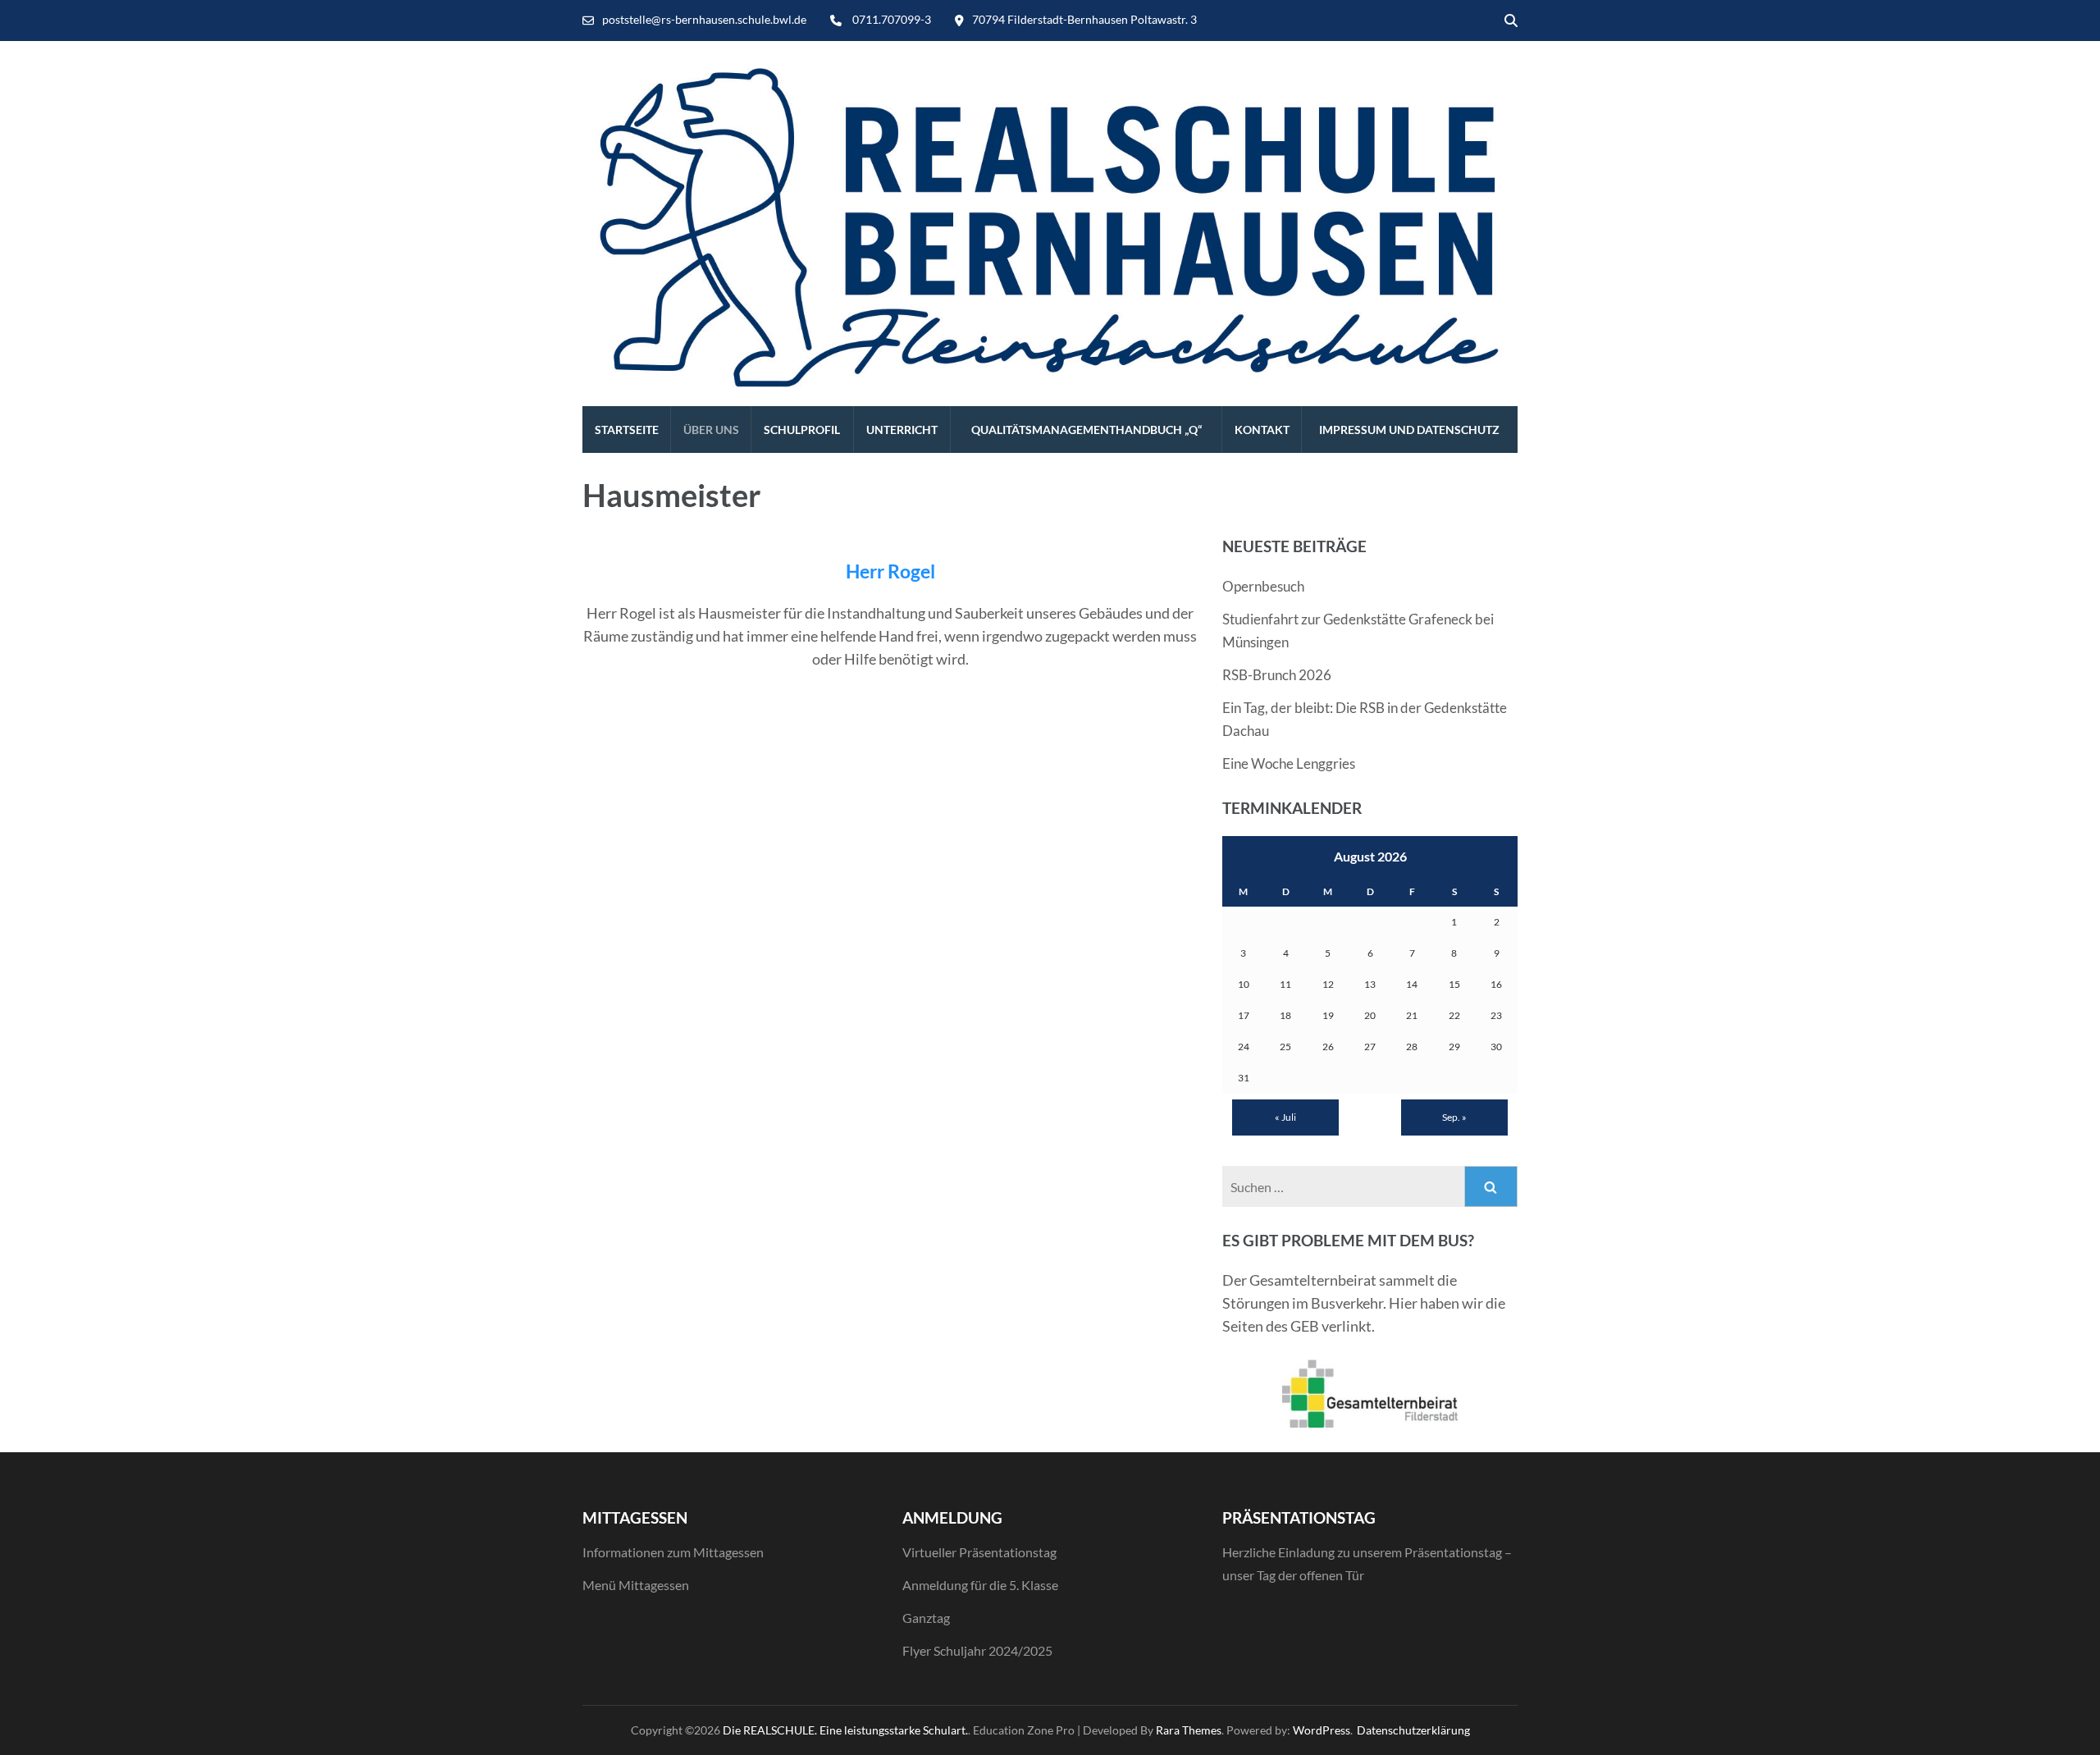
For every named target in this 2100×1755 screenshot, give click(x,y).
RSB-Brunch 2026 (1277, 675)
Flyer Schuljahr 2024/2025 (977, 1650)
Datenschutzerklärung (1413, 1730)
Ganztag (926, 1618)
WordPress (1322, 1730)
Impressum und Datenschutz (1409, 430)
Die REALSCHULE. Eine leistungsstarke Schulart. (845, 1730)
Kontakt (1262, 430)
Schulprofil (802, 430)
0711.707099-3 (892, 19)
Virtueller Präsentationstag (979, 1552)
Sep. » (1454, 1117)
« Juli (1285, 1117)
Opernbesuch (1263, 586)
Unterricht (902, 430)
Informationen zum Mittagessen (673, 1552)
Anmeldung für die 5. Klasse (980, 1585)
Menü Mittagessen (636, 1585)
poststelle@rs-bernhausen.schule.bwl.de (704, 19)
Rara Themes (1189, 1730)
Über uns (711, 430)
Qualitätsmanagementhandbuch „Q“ (1087, 430)
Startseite (627, 430)
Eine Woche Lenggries (1289, 763)
